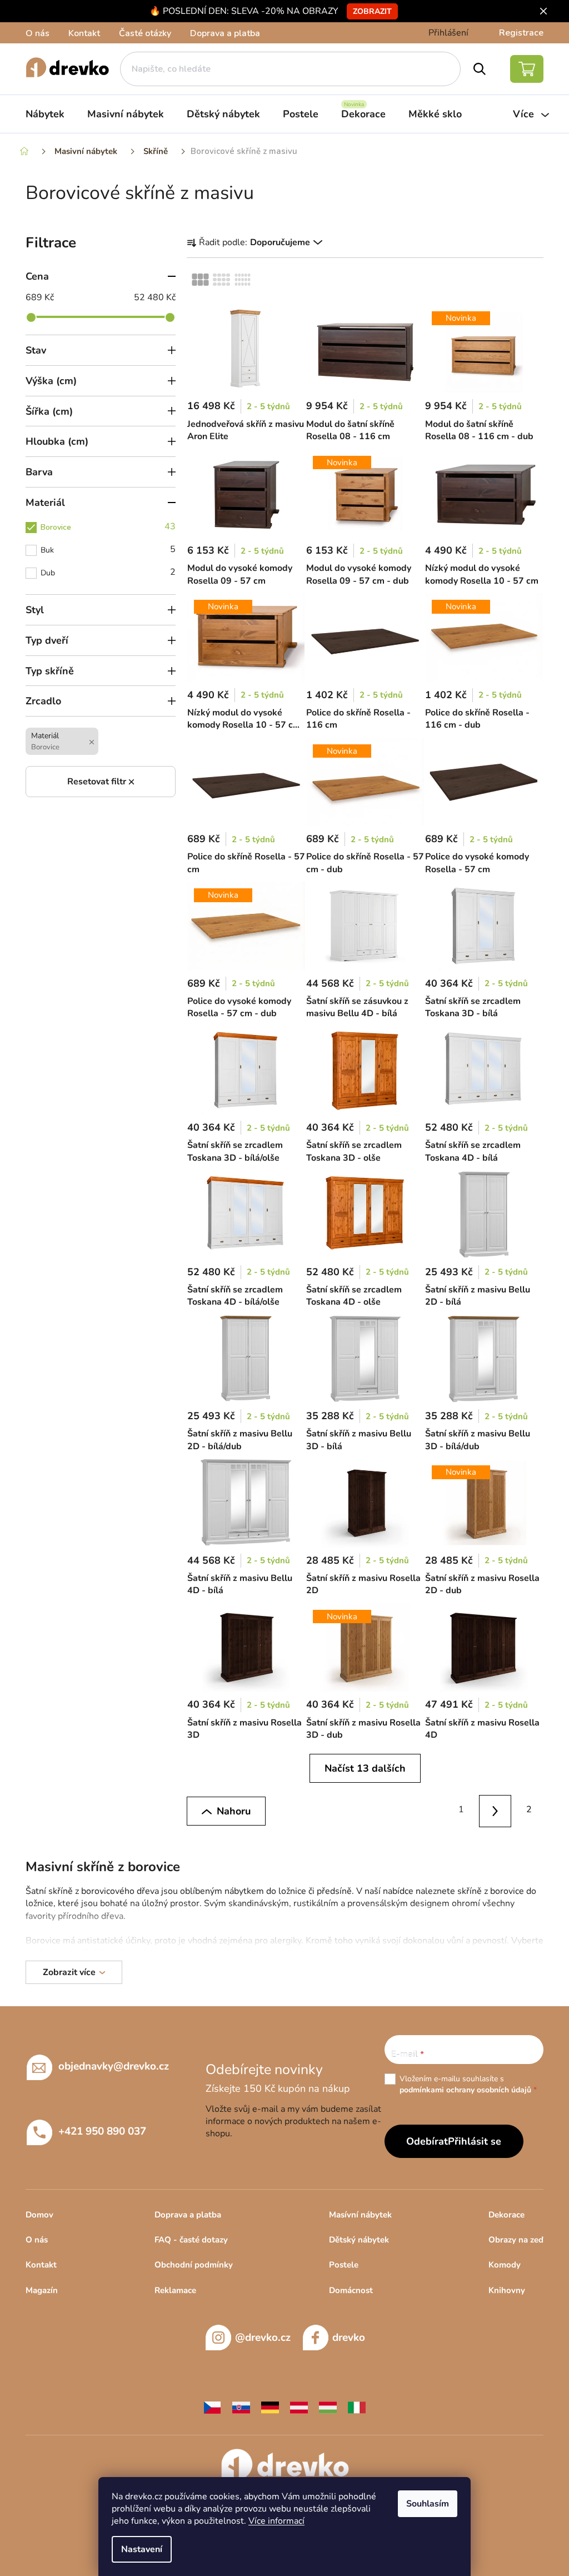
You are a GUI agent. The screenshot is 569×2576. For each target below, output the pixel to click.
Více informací (276, 2521)
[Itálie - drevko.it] (357, 2407)
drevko (349, 2338)
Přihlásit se (475, 2141)
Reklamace (175, 2290)
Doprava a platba (225, 33)
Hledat (480, 69)
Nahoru (234, 1811)
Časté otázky (145, 33)
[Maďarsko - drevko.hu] (328, 2407)
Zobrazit (372, 11)
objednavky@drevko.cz (114, 2066)
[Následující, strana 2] (495, 1811)
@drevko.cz (263, 2338)
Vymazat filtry (101, 782)
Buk (108, 549)
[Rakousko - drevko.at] (299, 2407)
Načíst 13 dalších (365, 1768)
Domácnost (351, 2290)
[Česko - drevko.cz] (212, 2407)
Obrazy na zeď (516, 2240)
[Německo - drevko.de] (270, 2407)
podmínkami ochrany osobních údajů (465, 2090)
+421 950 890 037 (102, 2131)
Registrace (521, 33)
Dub (108, 572)
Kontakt (84, 33)
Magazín (42, 2290)
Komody (505, 2265)
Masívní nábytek (360, 2215)
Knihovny (507, 2290)
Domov (39, 2215)
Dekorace (506, 2215)
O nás (38, 33)
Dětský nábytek (359, 2240)
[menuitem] (45, 114)
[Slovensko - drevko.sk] (241, 2407)
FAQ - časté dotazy (191, 2240)
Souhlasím (428, 2504)
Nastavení (142, 2549)
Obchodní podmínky (194, 2265)
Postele (344, 2265)
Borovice (108, 526)
